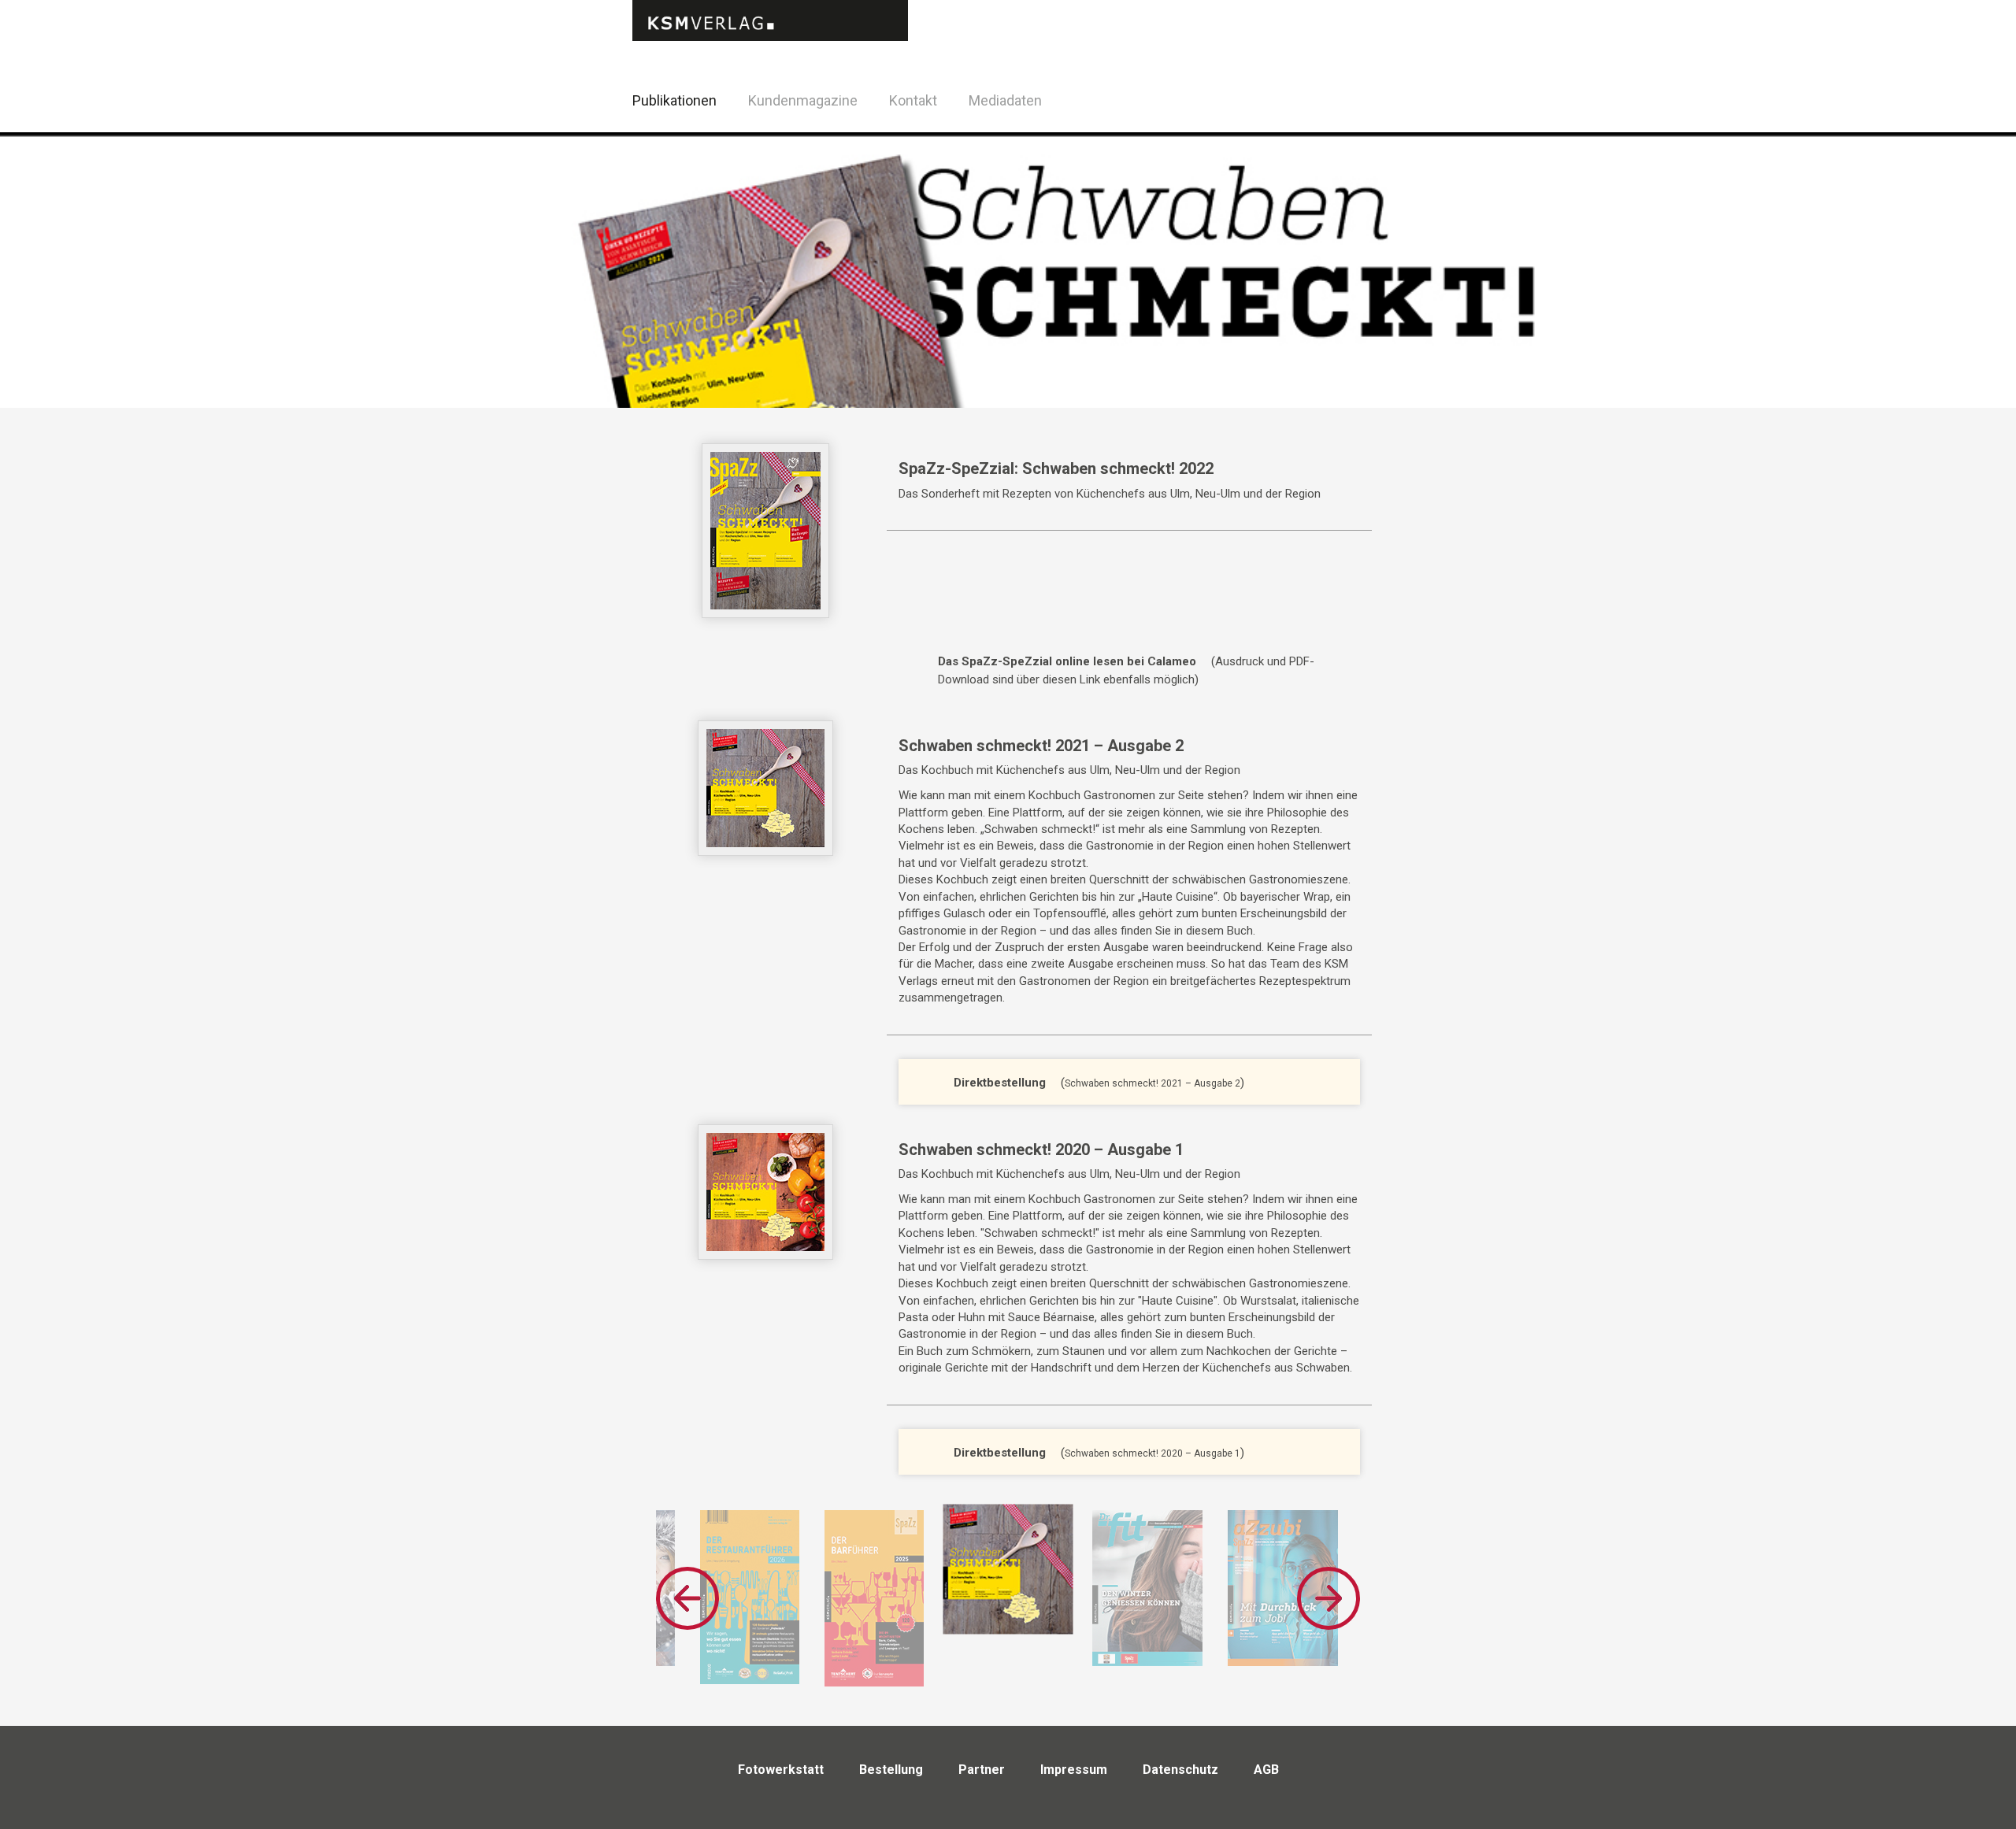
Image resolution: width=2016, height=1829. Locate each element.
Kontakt (913, 100)
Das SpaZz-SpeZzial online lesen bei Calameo (1067, 661)
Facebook (1346, 98)
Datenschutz (1180, 1770)
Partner (982, 1770)
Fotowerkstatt (781, 1770)
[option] (750, 1597)
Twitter (1386, 121)
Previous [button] (687, 1598)
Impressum (1074, 1770)
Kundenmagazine (803, 100)
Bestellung (891, 1770)
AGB (1266, 1770)
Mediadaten (1005, 100)
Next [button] (1329, 1598)
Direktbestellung (1000, 1083)
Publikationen (674, 100)
